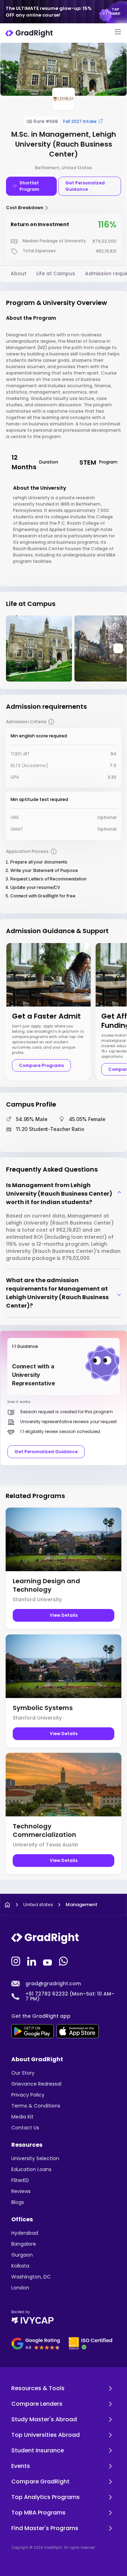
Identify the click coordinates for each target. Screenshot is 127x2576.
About (19, 273)
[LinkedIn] (32, 1961)
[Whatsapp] (64, 1961)
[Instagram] (17, 1961)
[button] (118, 648)
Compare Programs (41, 1065)
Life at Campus (56, 273)
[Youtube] (48, 1961)
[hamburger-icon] (118, 33)
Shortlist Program (29, 186)
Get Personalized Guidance (85, 186)
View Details (64, 1615)
